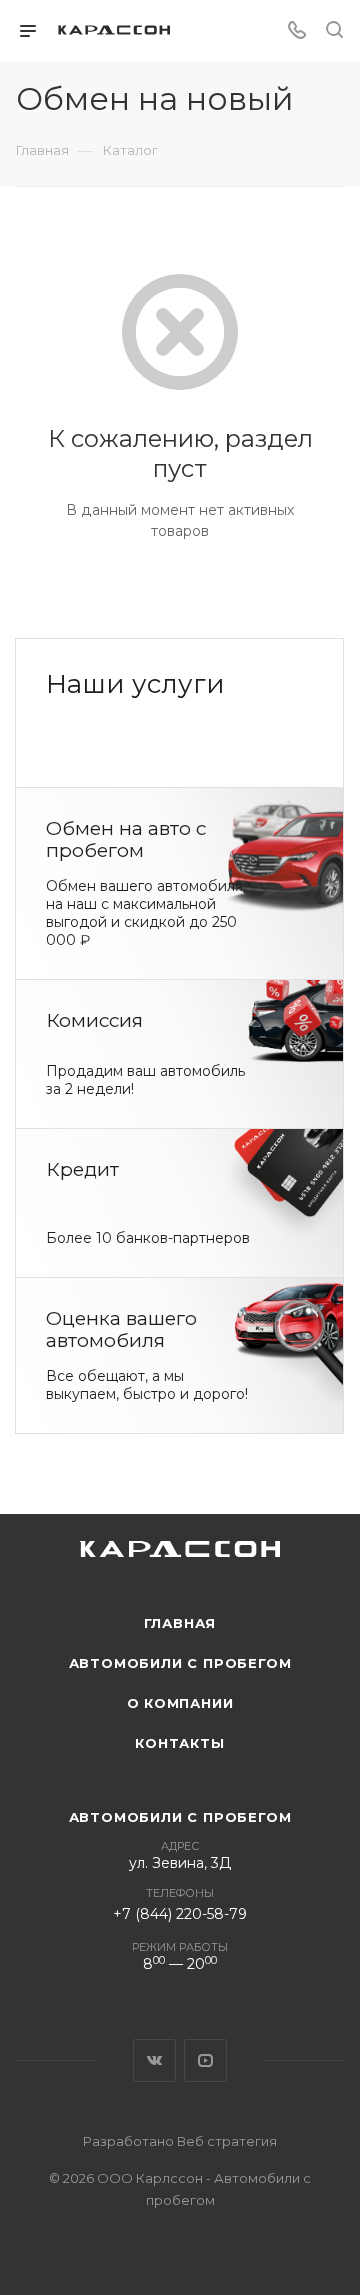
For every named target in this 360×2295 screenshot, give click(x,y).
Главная (180, 1623)
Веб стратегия (227, 2141)
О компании (180, 1703)
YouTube (205, 2060)
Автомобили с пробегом (180, 1663)
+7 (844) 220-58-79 (180, 1914)
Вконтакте (154, 2060)
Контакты (179, 1743)
